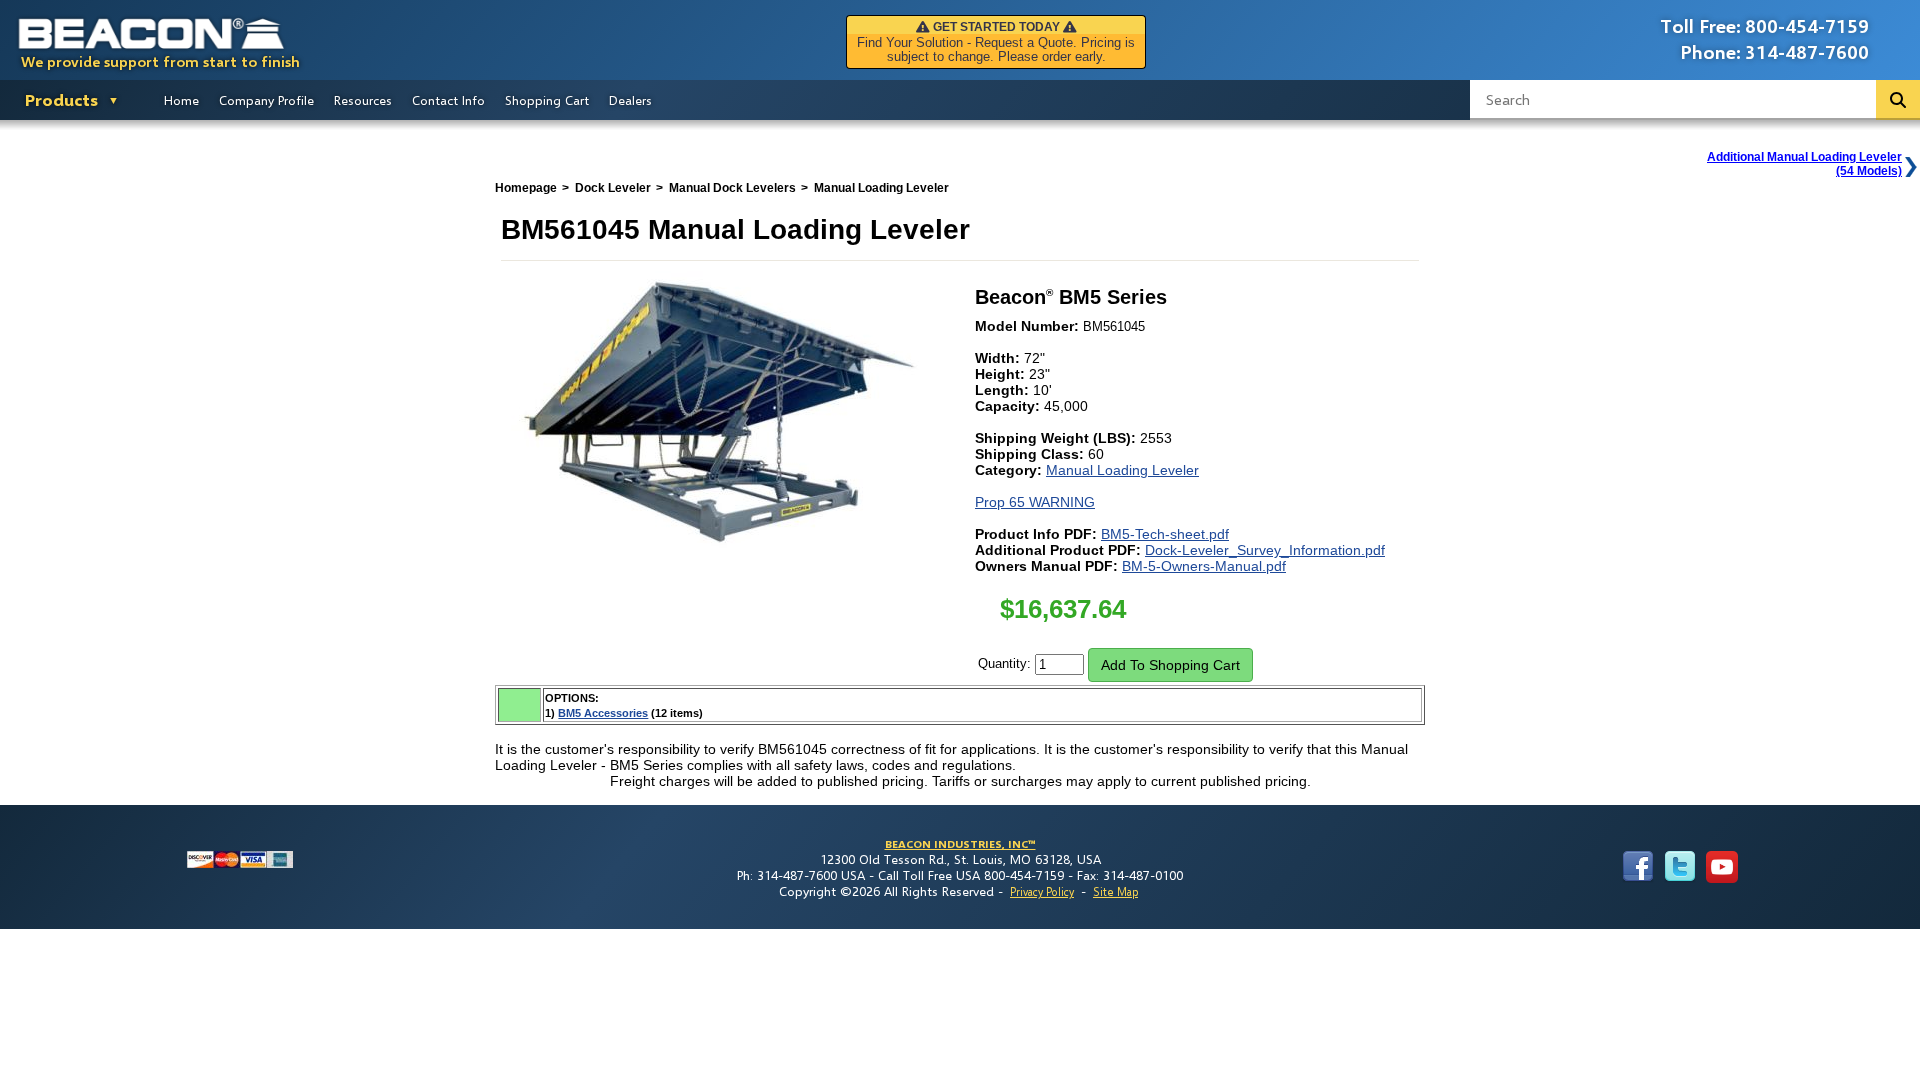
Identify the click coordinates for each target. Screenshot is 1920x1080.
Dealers (630, 100)
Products (61, 99)
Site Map (1115, 891)
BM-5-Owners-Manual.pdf (1204, 566)
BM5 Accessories (603, 713)
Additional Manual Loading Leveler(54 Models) (1804, 164)
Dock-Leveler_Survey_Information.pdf (1265, 550)
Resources (363, 100)
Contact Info (448, 100)
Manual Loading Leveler (1122, 470)
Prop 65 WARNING (1035, 502)
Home (181, 100)
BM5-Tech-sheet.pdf (1165, 534)
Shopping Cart (547, 100)
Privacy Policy (1042, 891)
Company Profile (266, 100)
